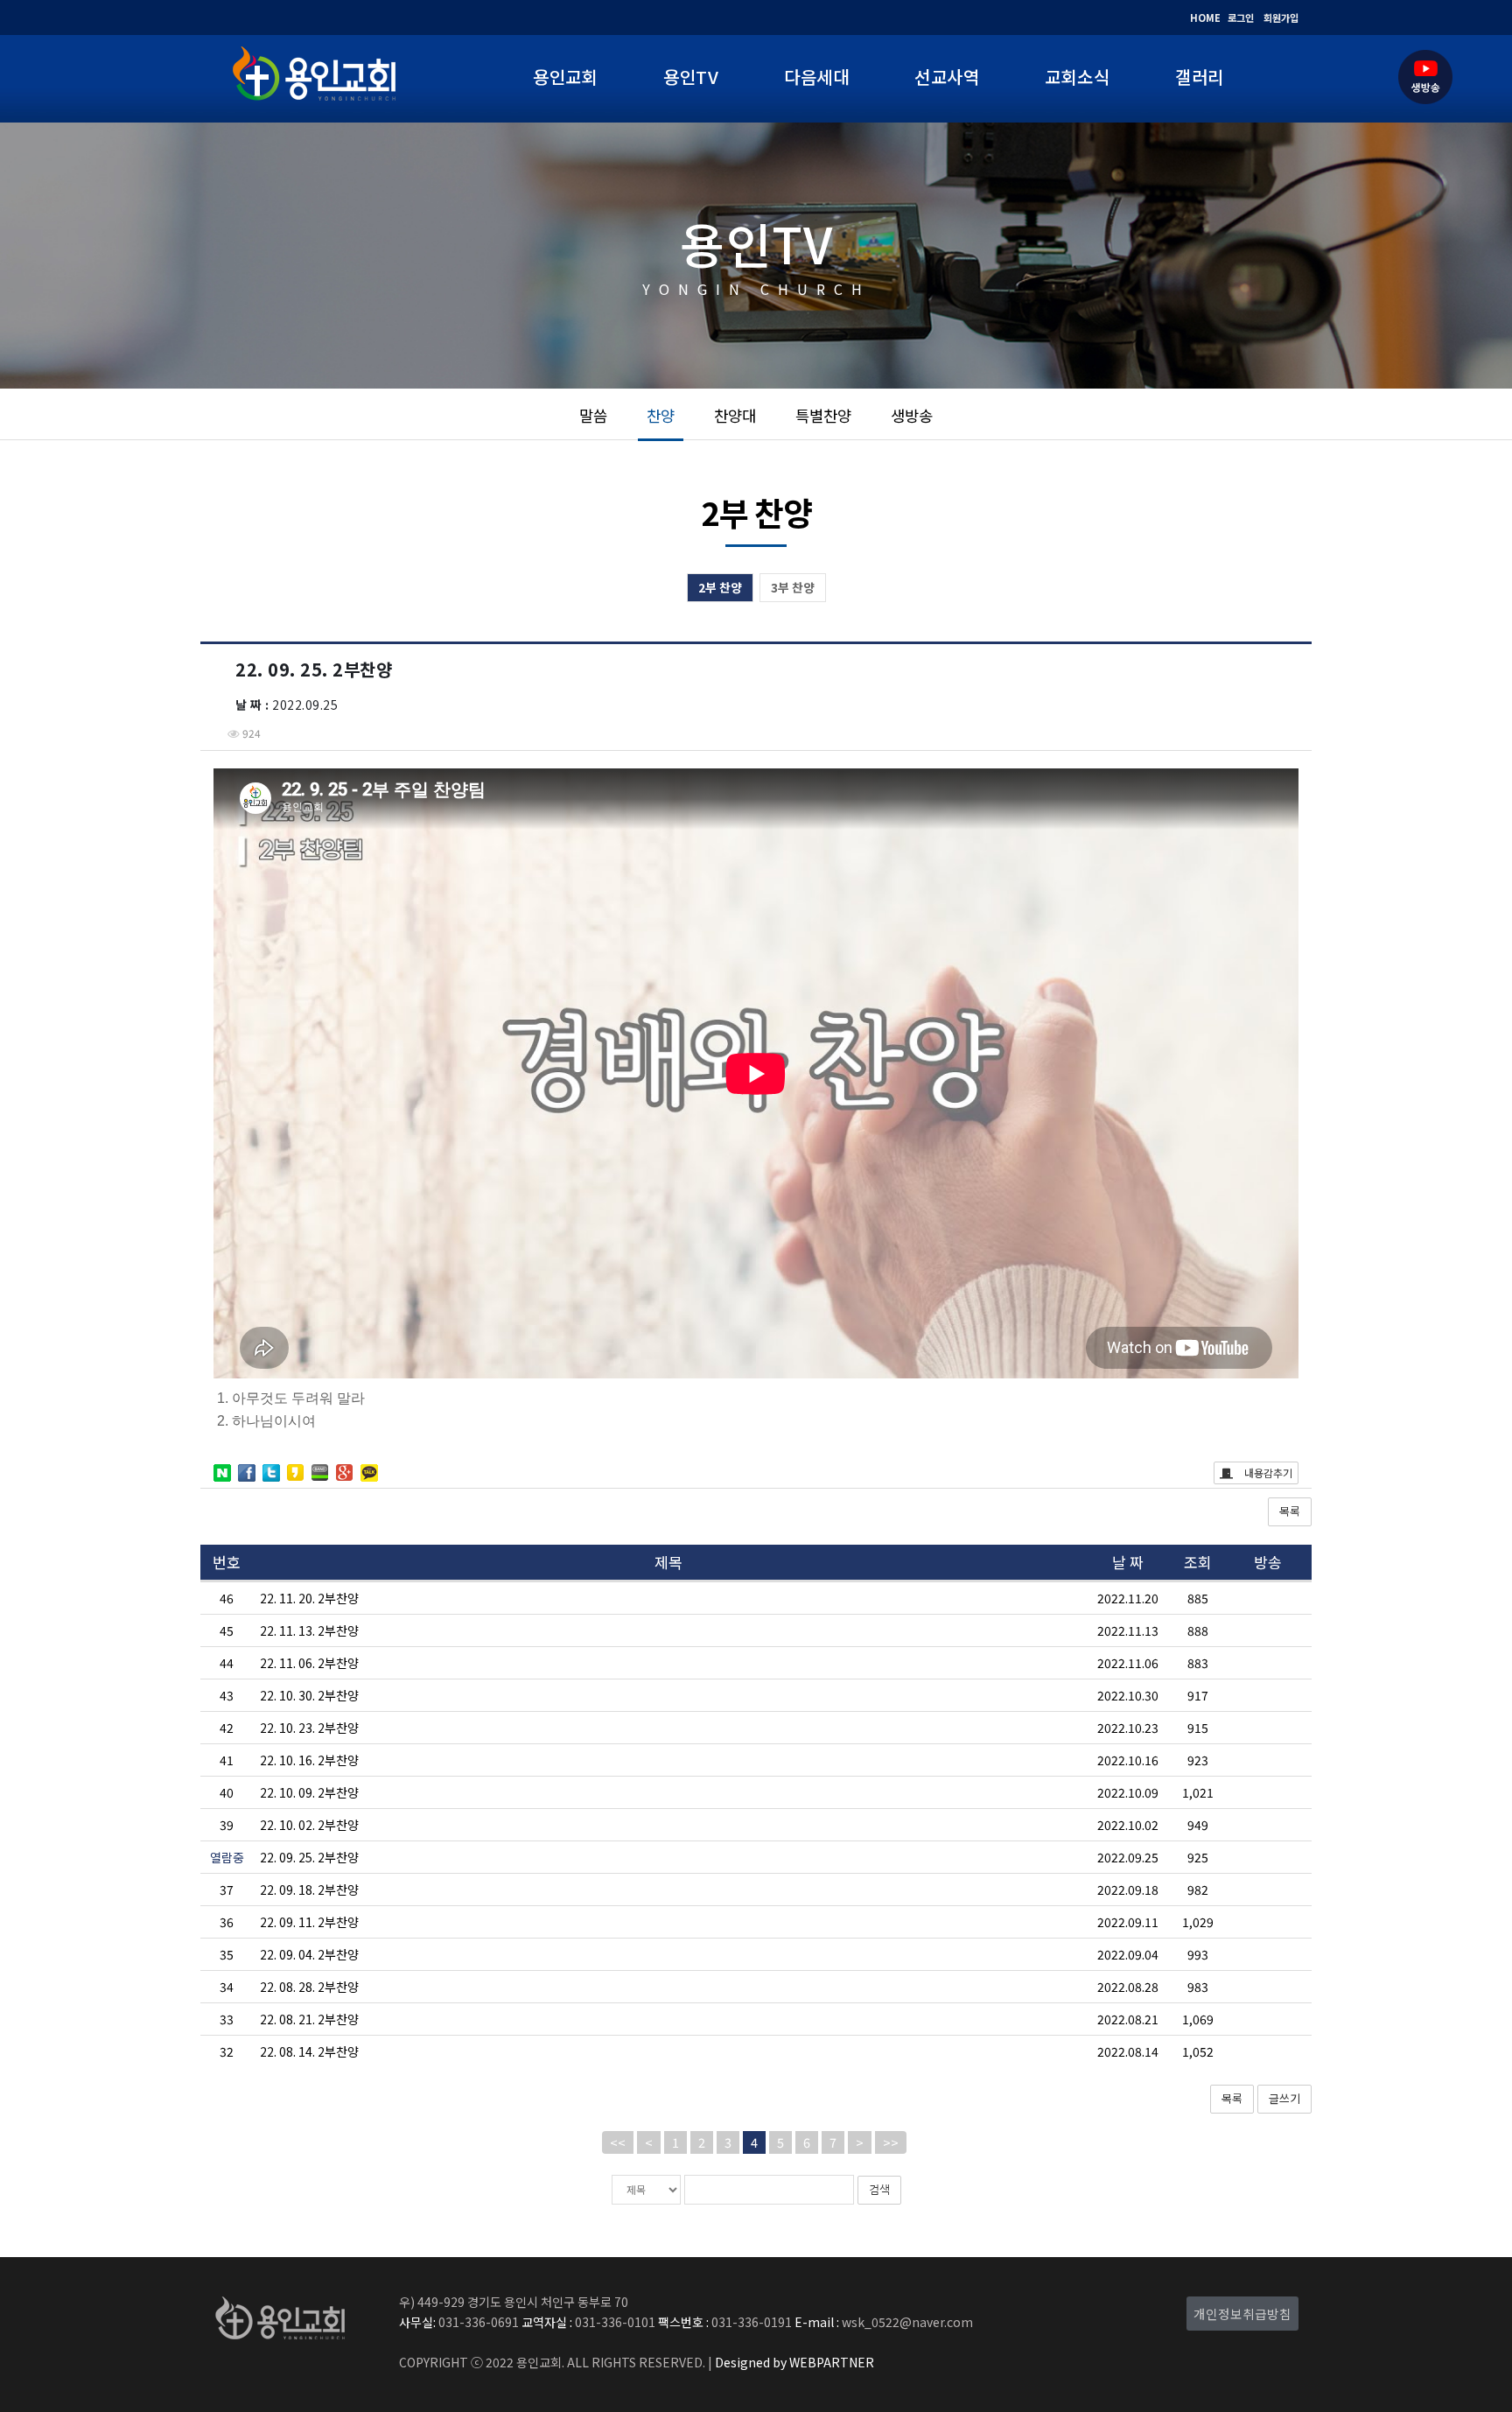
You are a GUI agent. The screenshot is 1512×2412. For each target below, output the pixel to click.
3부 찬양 (793, 587)
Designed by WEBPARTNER (793, 2362)
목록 (1290, 1511)
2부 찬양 (720, 587)
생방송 (912, 415)
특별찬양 (823, 415)
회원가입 (1281, 18)
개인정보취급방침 (1242, 2314)
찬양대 (735, 415)
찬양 (661, 415)
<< (618, 2142)
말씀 (593, 415)
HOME (1205, 18)
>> (891, 2142)
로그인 (1241, 18)
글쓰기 (1284, 2098)
